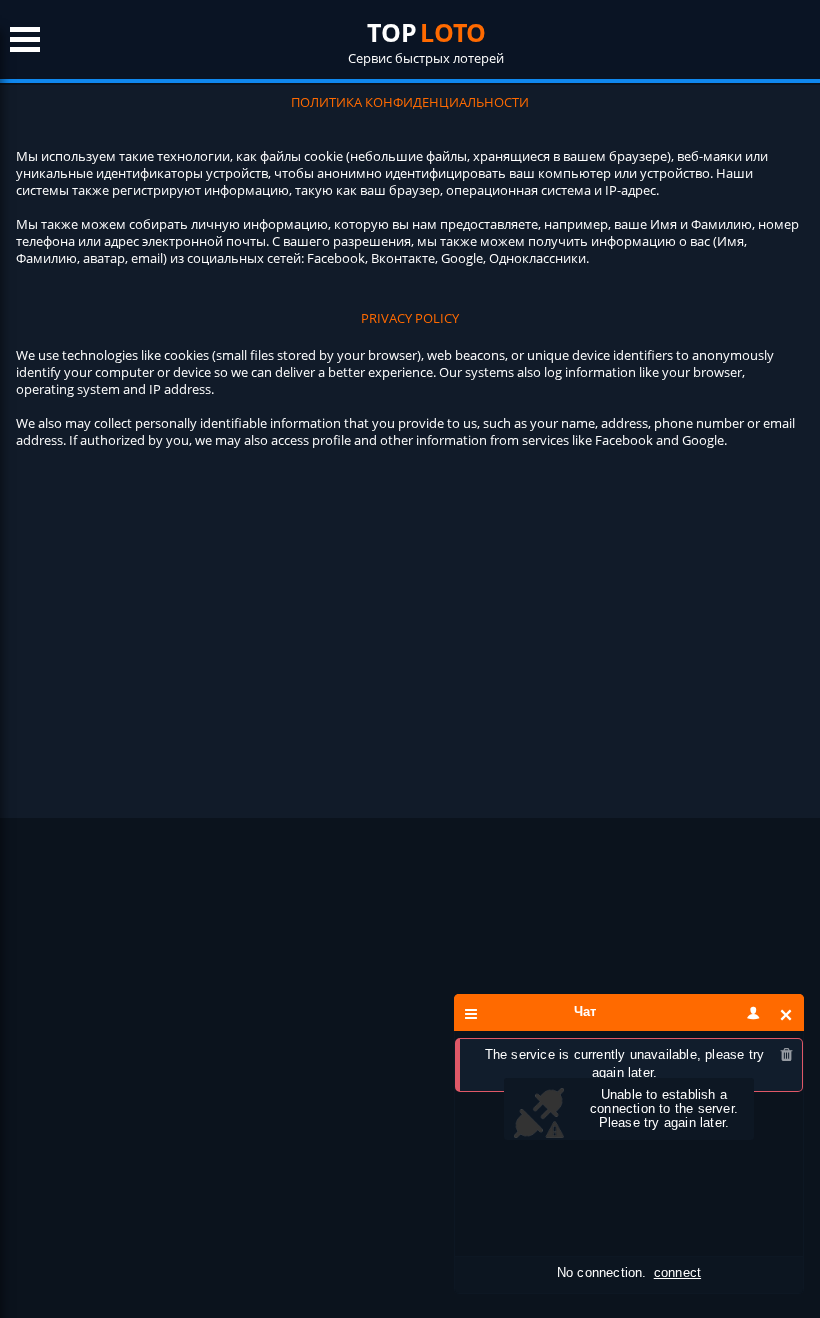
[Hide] (786, 1014)
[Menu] (471, 1014)
